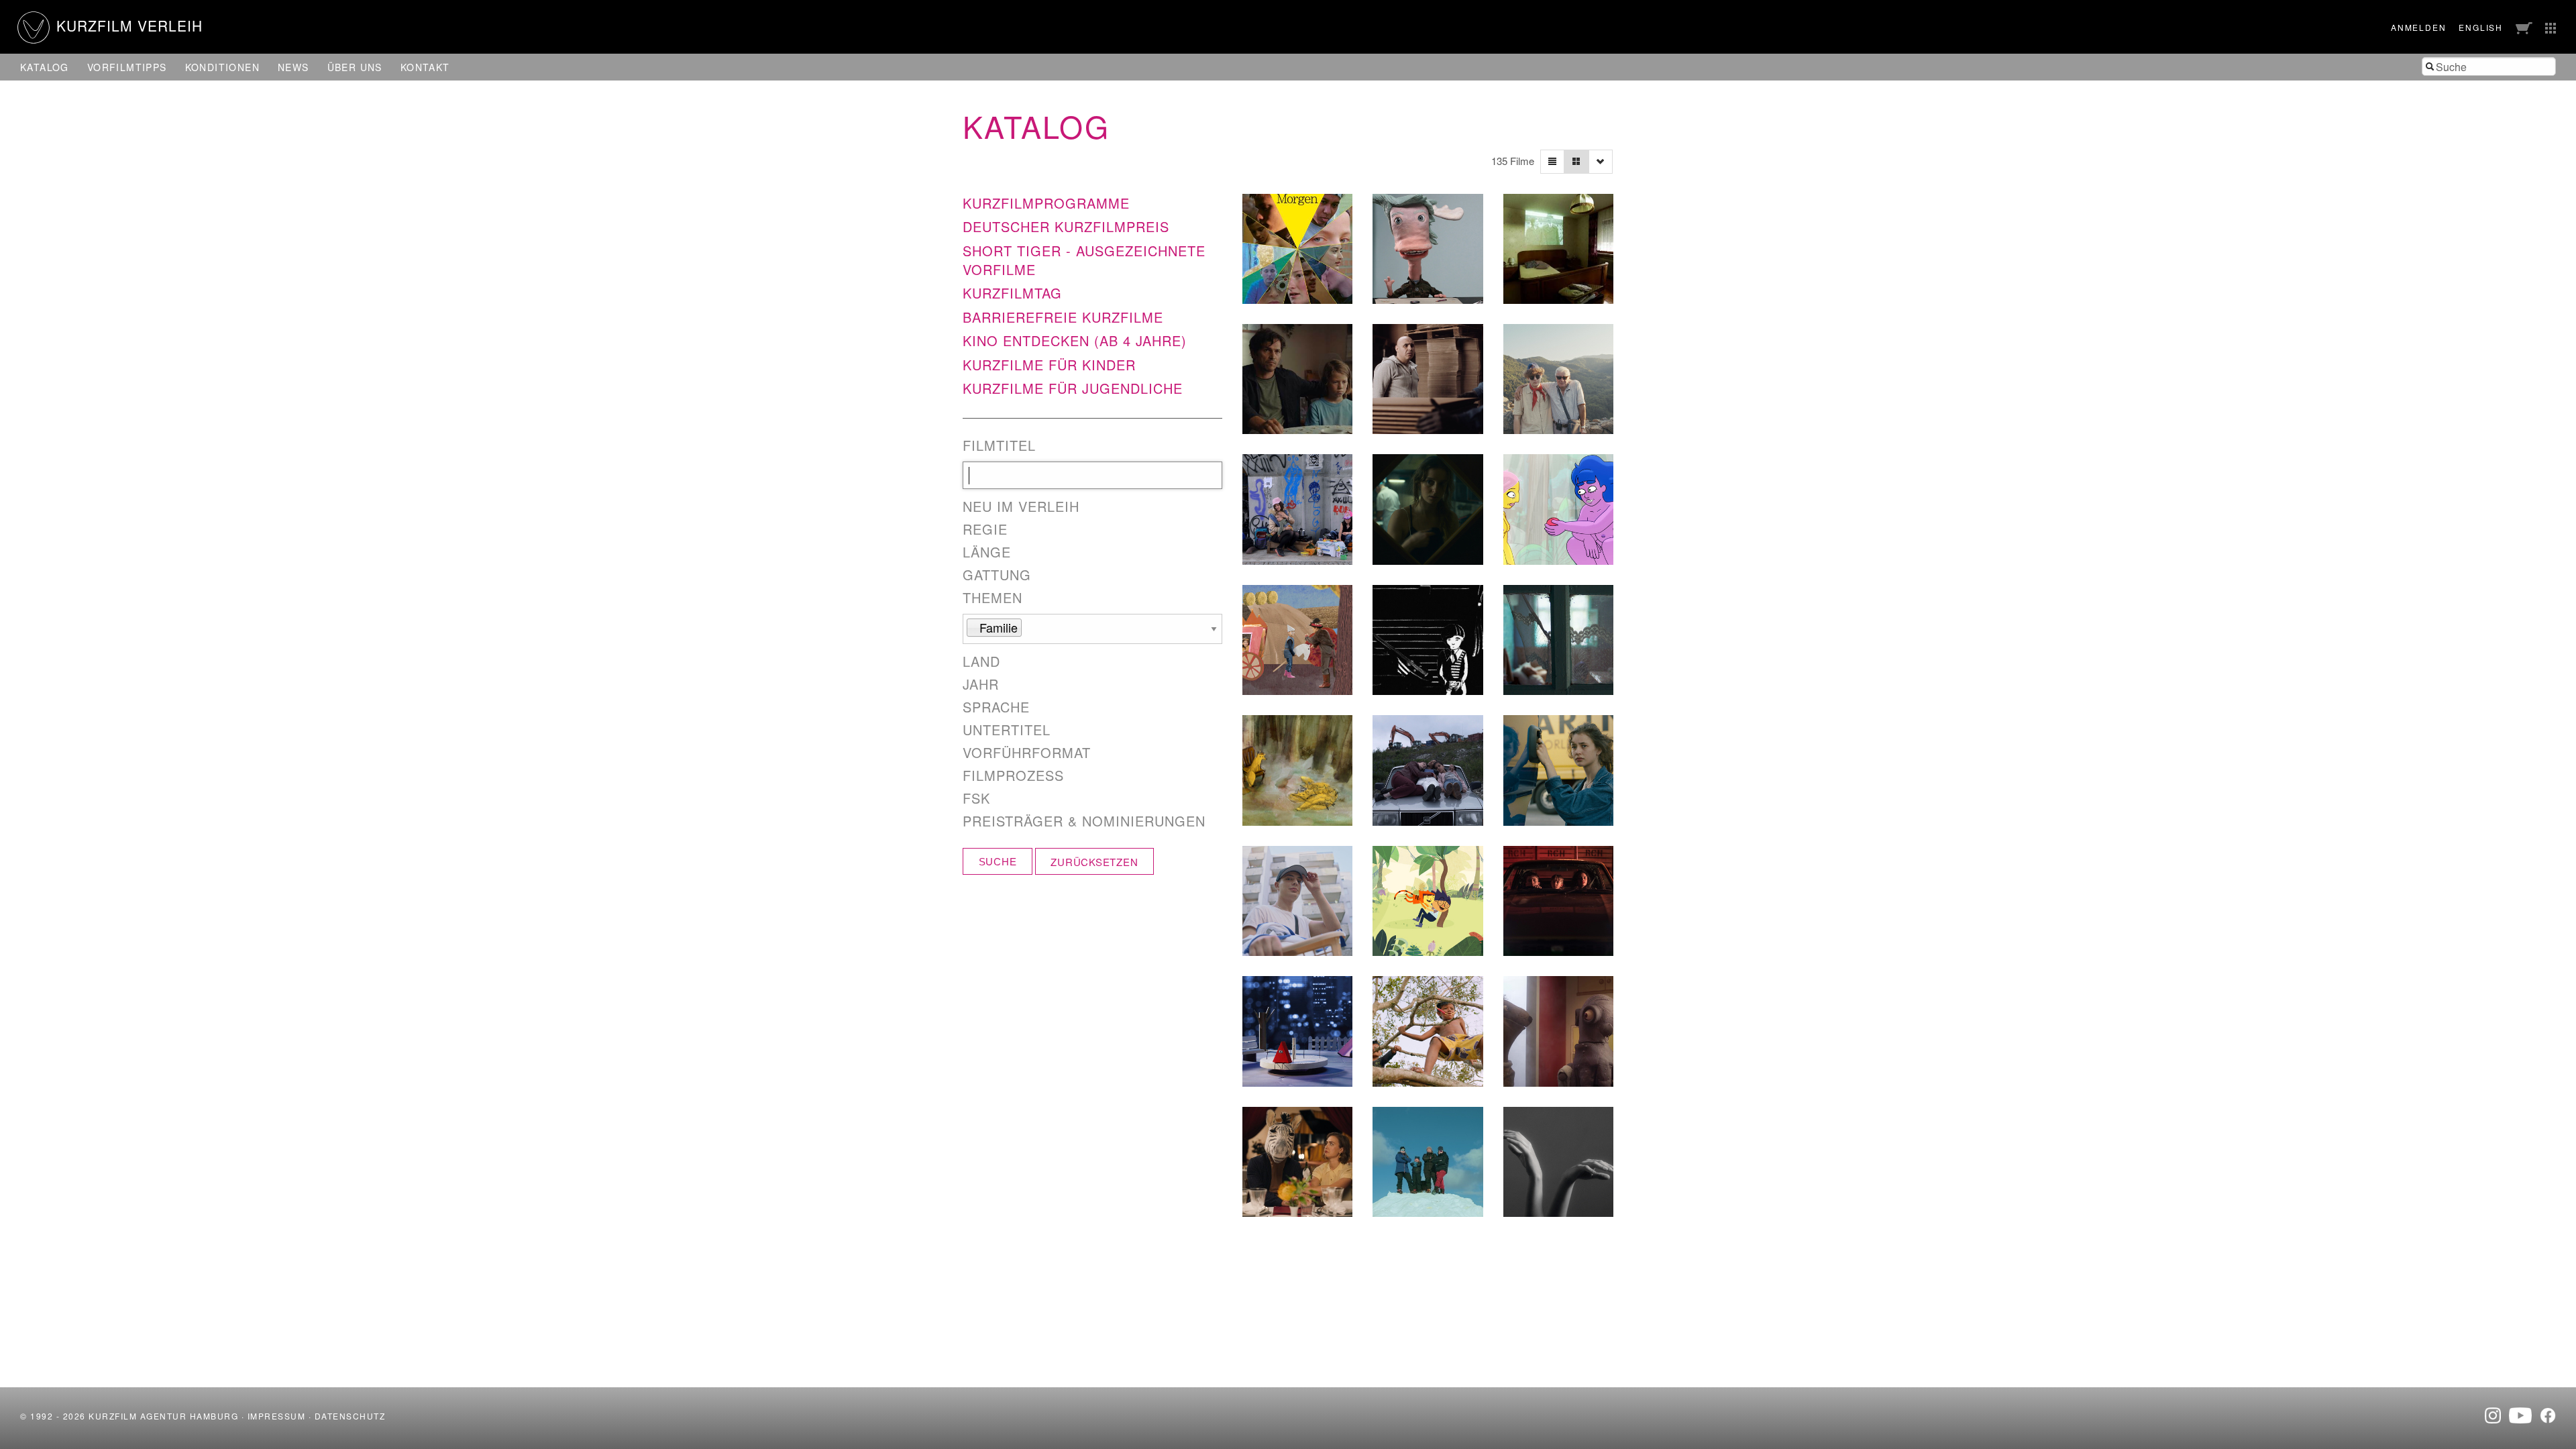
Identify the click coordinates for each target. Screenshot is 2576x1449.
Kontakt (425, 67)
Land (981, 661)
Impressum (277, 1416)
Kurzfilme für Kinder (1049, 365)
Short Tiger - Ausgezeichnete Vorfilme (1084, 260)
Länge (987, 552)
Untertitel (1007, 730)
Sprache (996, 707)
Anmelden (2418, 27)
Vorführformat (1027, 753)
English (2481, 27)
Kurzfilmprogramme (1046, 203)
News (293, 67)
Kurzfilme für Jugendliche (1073, 388)
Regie (985, 529)
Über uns (355, 67)
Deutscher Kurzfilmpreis (1066, 226)
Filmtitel (999, 445)
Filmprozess (1013, 775)
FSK (976, 798)
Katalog (45, 67)
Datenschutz (350, 1416)
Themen (992, 598)
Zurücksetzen (1094, 862)
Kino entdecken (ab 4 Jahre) (1075, 340)
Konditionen (222, 67)
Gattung (997, 575)
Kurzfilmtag (1012, 293)
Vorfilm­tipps (127, 67)
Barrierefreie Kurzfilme (1063, 317)
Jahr (981, 684)
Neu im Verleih (1021, 506)
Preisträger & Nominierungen (1084, 821)
